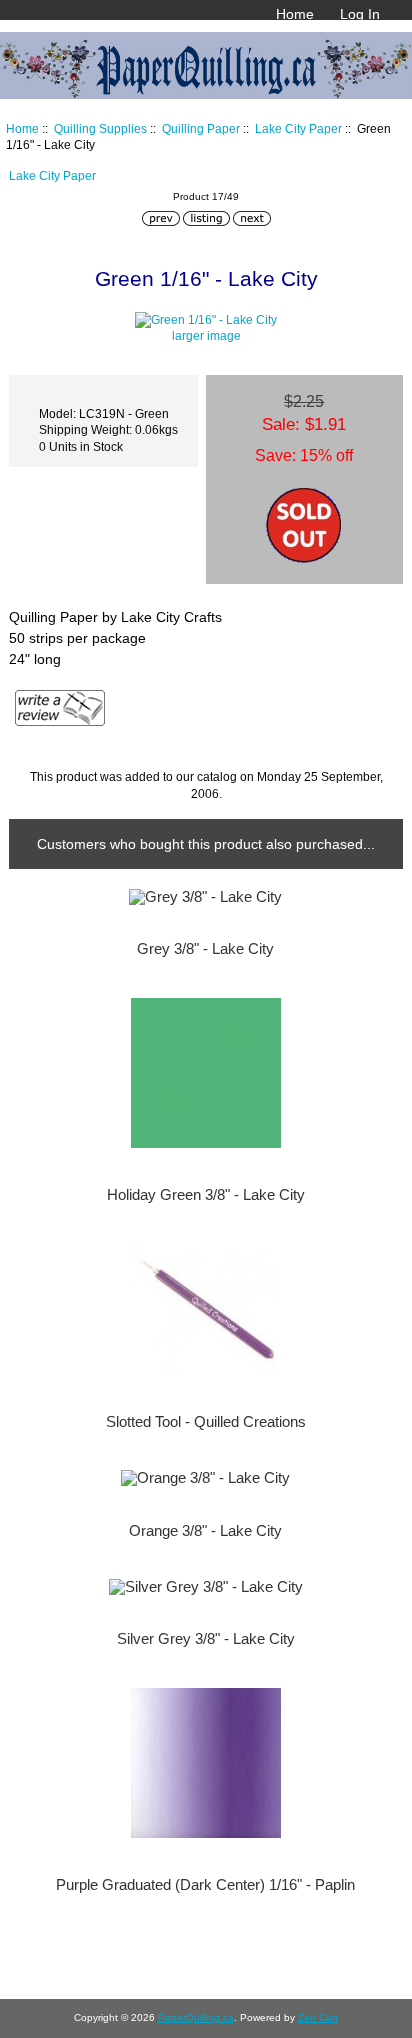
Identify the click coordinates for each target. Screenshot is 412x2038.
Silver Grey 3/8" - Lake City (206, 1639)
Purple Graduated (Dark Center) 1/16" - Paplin (205, 1885)
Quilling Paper (201, 128)
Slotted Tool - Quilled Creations (206, 1422)
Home (295, 14)
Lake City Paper (298, 128)
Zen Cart (318, 2017)
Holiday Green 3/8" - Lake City (206, 1195)
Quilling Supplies (100, 128)
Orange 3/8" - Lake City (205, 1531)
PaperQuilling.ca (196, 2017)
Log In (360, 14)
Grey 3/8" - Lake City (205, 949)
